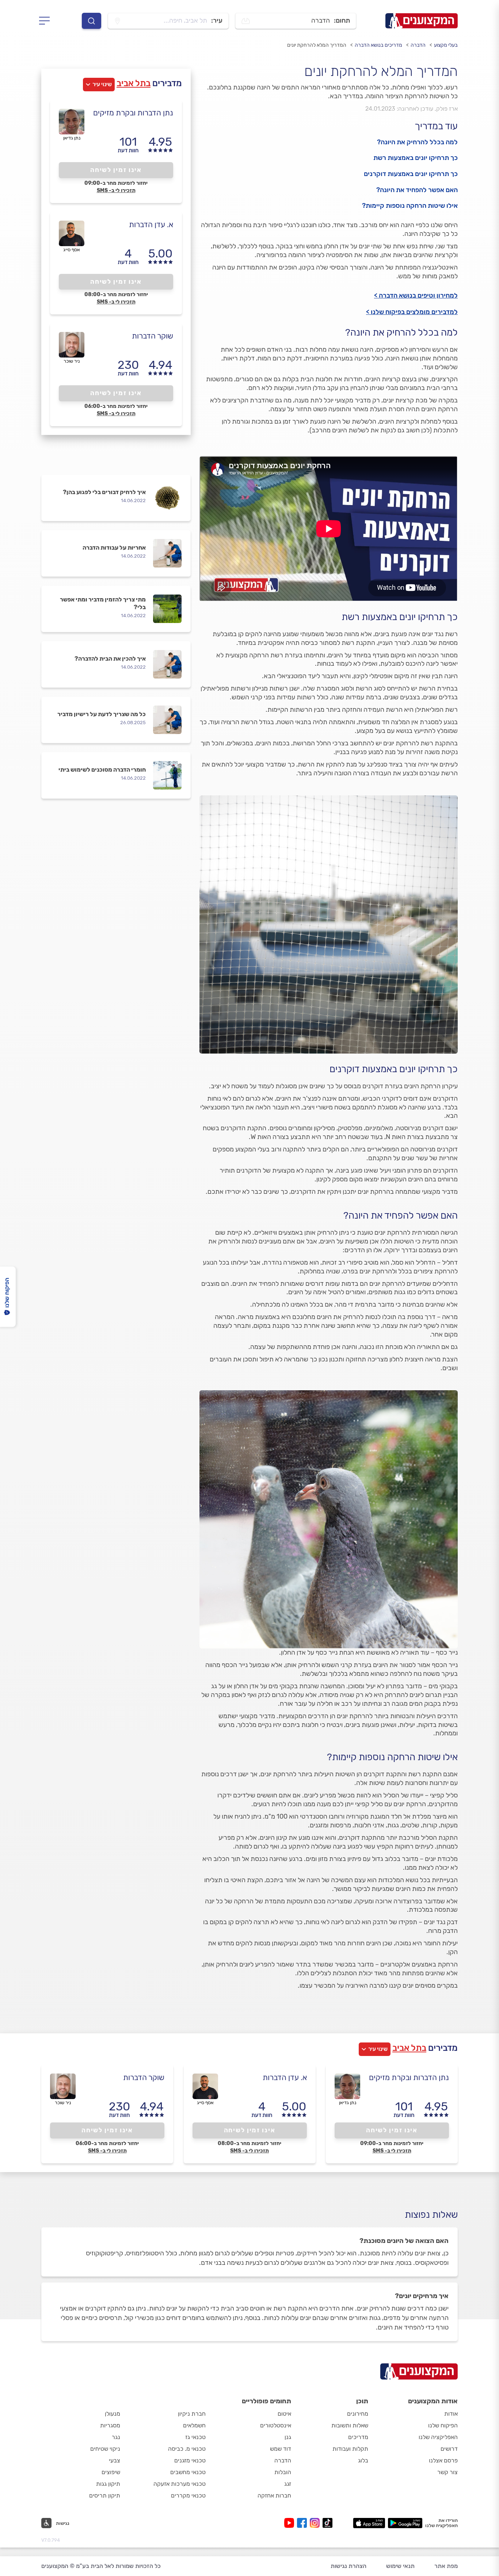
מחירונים (358, 2414)
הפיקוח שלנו (443, 2425)
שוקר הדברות (153, 336)
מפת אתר (446, 2566)
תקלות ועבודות (350, 2449)
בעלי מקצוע (446, 45)
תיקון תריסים (105, 2495)
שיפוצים (111, 2472)
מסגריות (110, 2425)
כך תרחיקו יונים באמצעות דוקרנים (411, 174)
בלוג (363, 2460)
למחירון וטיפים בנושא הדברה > (416, 295)
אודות (451, 2414)
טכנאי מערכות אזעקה (180, 2484)
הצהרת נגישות (348, 2566)
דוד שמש (281, 2449)
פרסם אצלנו (443, 2460)
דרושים (449, 2449)
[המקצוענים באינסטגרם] (316, 2523)
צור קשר (447, 2472)
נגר (116, 2437)
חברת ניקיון (192, 2414)
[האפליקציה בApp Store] (369, 2523)
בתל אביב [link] (134, 83)
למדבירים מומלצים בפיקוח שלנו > (412, 312)
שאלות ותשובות (350, 2425)
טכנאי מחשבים (188, 2472)
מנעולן (113, 2414)
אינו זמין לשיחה (116, 170)
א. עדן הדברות (151, 224)
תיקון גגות (108, 2484)
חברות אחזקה (274, 2495)
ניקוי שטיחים (105, 2449)
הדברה (418, 45)
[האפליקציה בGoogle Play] (405, 2523)
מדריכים (358, 2437)
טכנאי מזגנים (190, 2460)
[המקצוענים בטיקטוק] (327, 2523)
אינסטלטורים (276, 2425)
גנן (288, 2437)
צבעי (115, 2460)
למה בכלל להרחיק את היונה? (417, 142)
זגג (288, 2484)
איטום (284, 2414)
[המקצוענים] (422, 21)
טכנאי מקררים (188, 2495)
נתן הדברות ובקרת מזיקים (133, 113)
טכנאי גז (195, 2437)
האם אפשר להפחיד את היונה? (417, 190)
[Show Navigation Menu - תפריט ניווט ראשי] (47, 21)
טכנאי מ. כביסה (187, 2449)
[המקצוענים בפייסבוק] (303, 2523)
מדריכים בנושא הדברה (378, 45)
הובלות (283, 2472)
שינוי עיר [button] (102, 84)
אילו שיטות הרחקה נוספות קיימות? (410, 206)
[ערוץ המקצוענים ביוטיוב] (291, 2523)
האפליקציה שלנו (438, 2437)
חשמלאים (194, 2425)
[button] (55, 2523)
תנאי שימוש (400, 2566)
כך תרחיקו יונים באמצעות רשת (416, 158)
